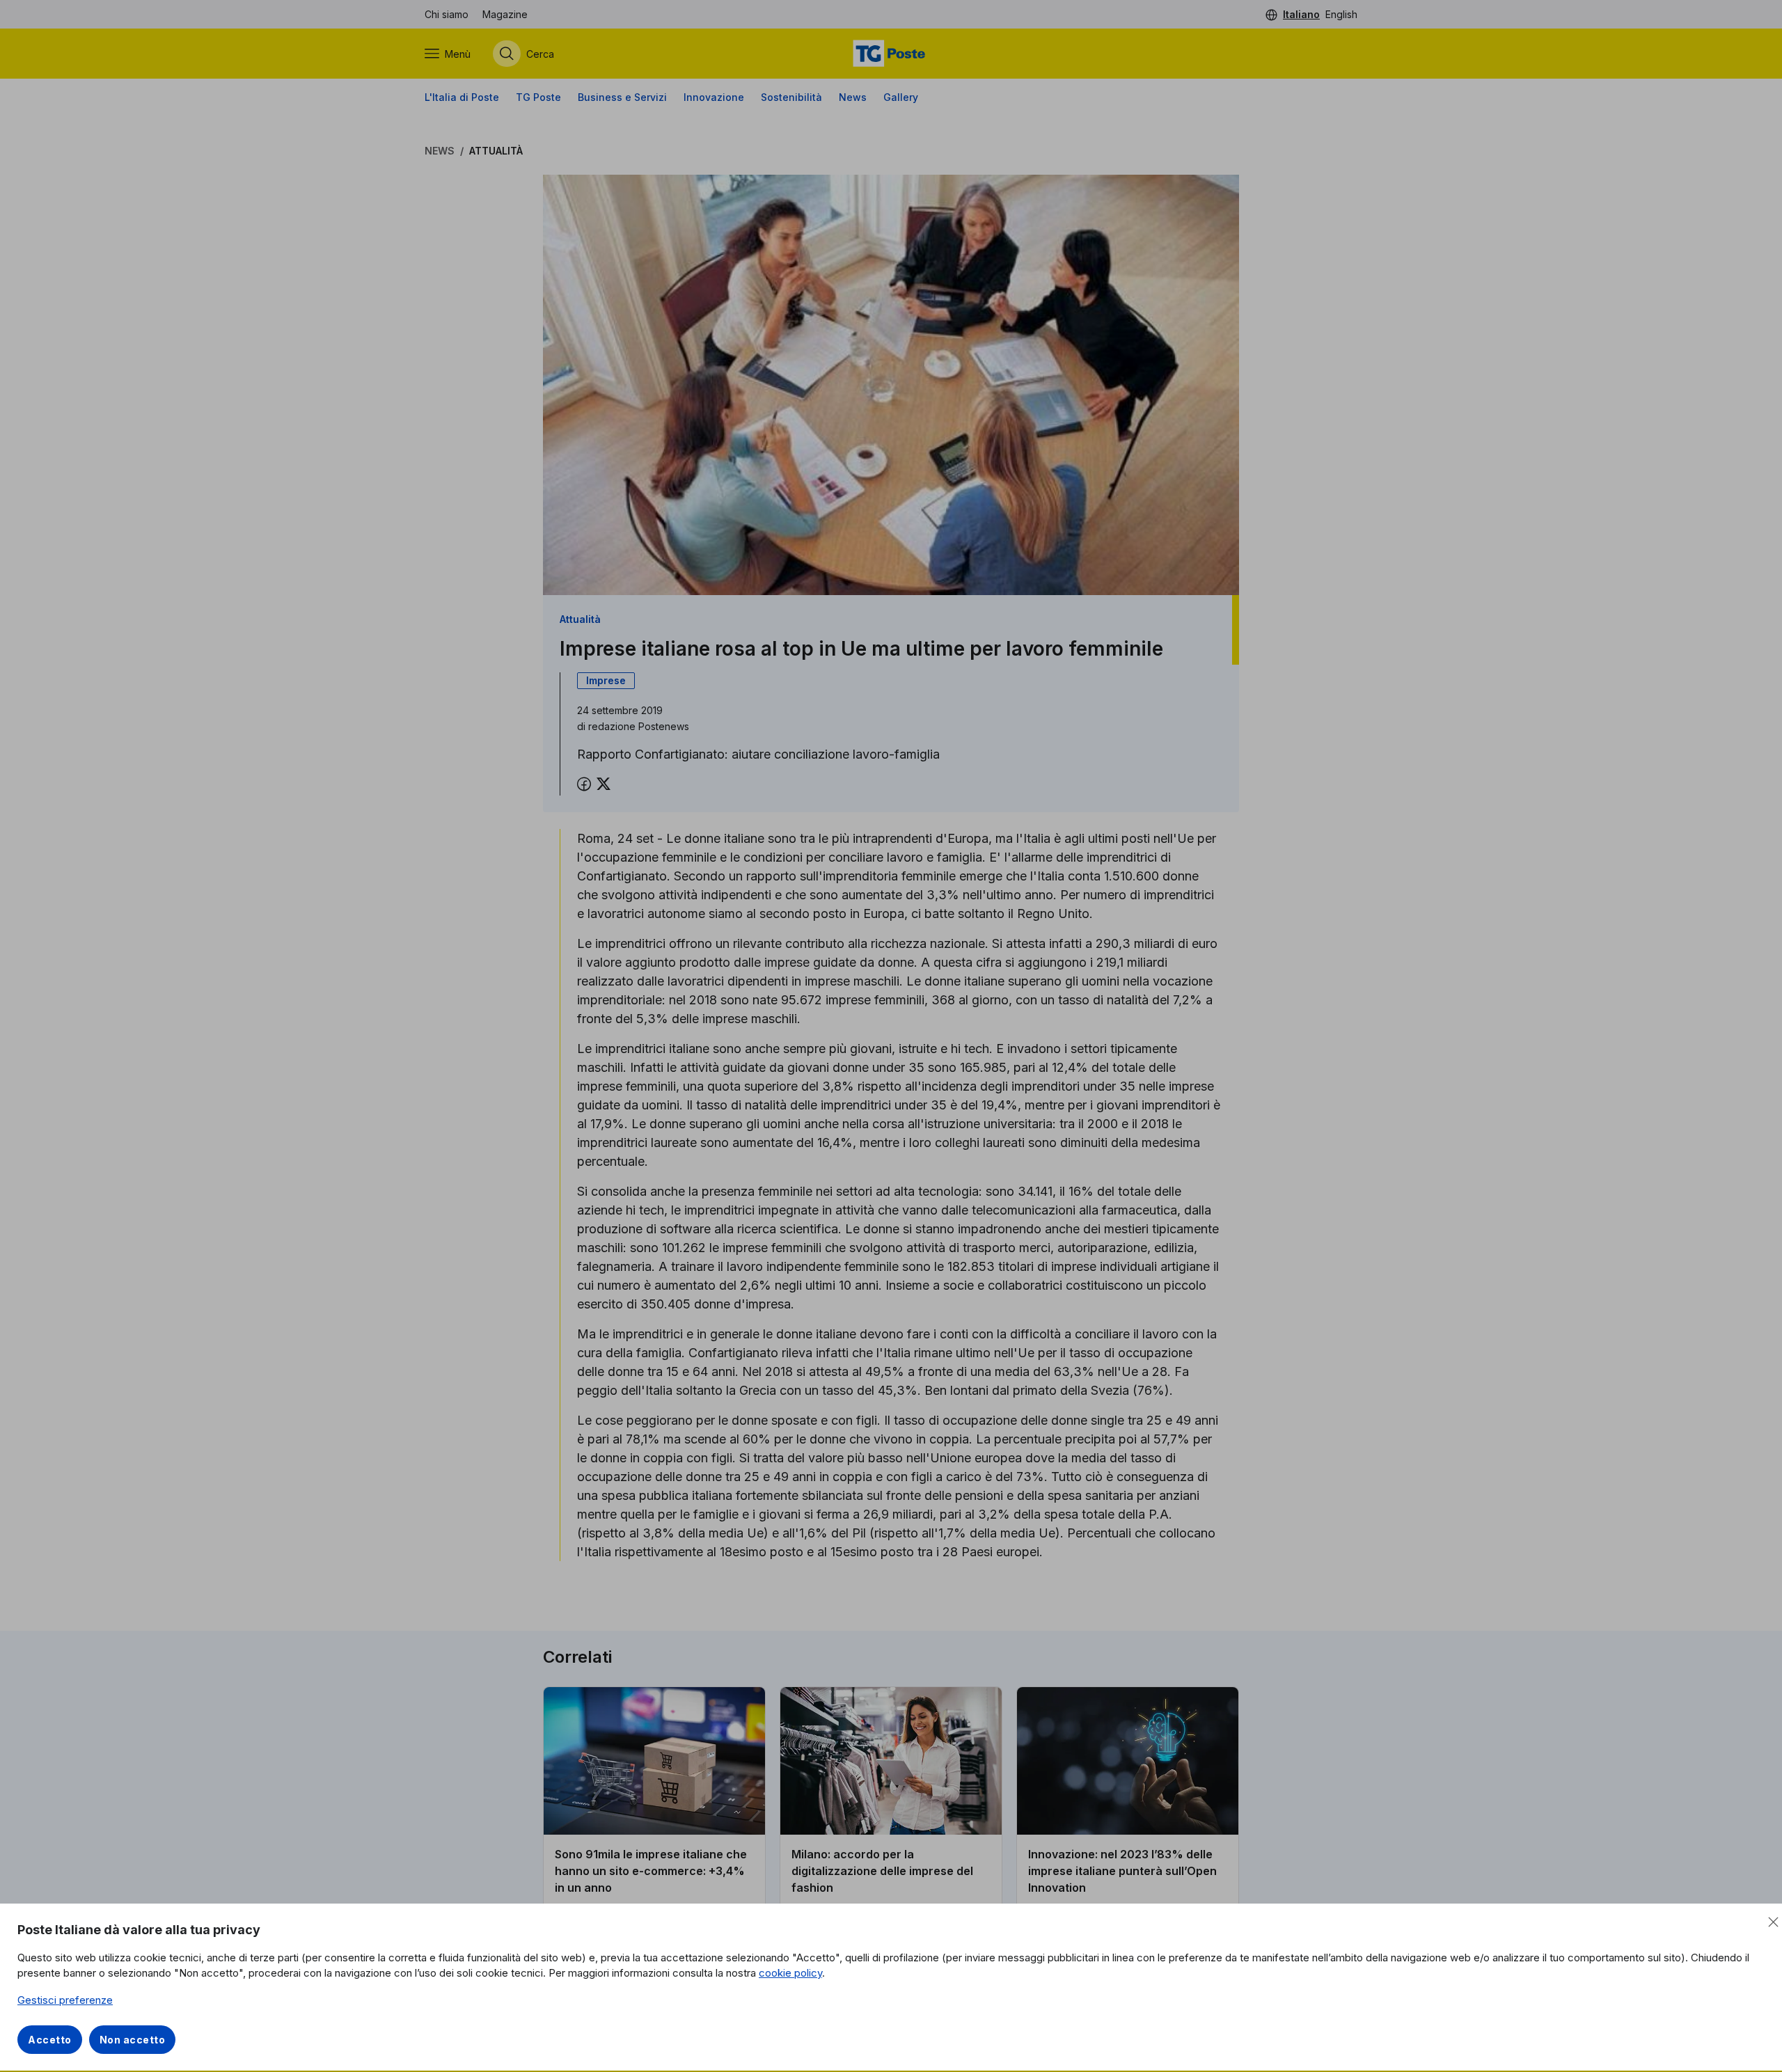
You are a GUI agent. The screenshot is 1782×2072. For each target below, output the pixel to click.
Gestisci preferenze (65, 2000)
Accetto (50, 2040)
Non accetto (133, 2040)
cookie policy (790, 1973)
